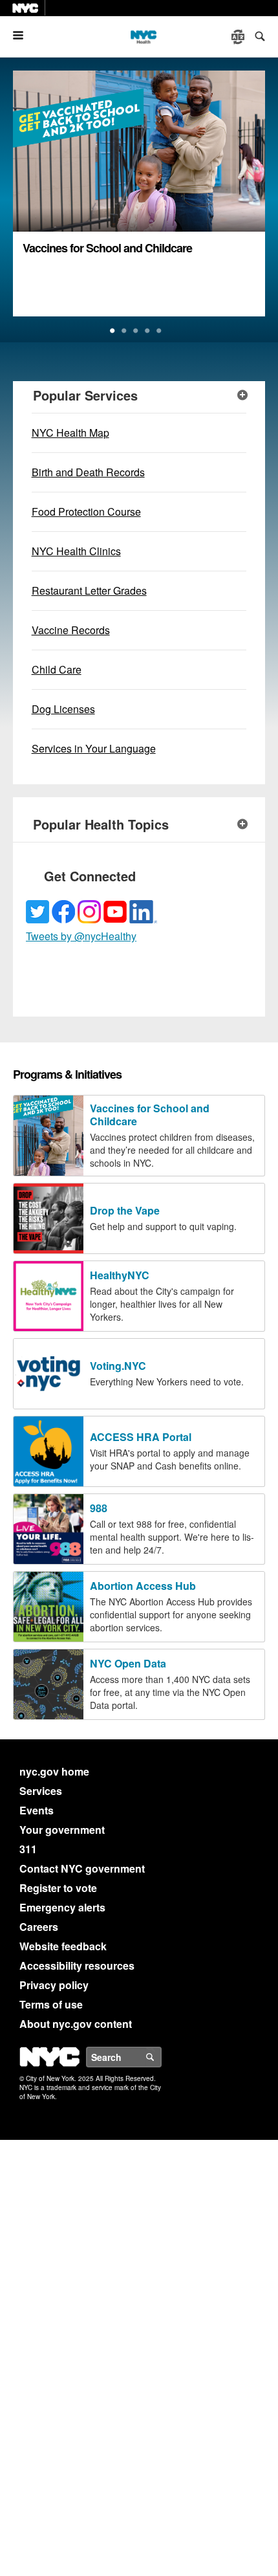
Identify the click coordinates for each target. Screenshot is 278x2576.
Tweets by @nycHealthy (81, 936)
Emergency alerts (62, 1907)
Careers (39, 1927)
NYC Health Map (70, 433)
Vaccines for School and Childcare (107, 248)
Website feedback (63, 1946)
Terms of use (51, 2004)
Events (37, 1810)
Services (41, 1791)
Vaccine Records (71, 630)
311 (28, 1849)
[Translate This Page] (239, 37)
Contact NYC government (82, 1868)
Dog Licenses (63, 709)
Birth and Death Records (88, 472)
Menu (23, 35)
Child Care (57, 669)
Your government (62, 1830)
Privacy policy (54, 1985)
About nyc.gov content (76, 2024)
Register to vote (58, 1888)
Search (161, 2057)
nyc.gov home (54, 1771)
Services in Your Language (94, 748)
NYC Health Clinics (76, 551)
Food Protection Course (86, 512)
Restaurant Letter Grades (89, 590)
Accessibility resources (77, 1965)
